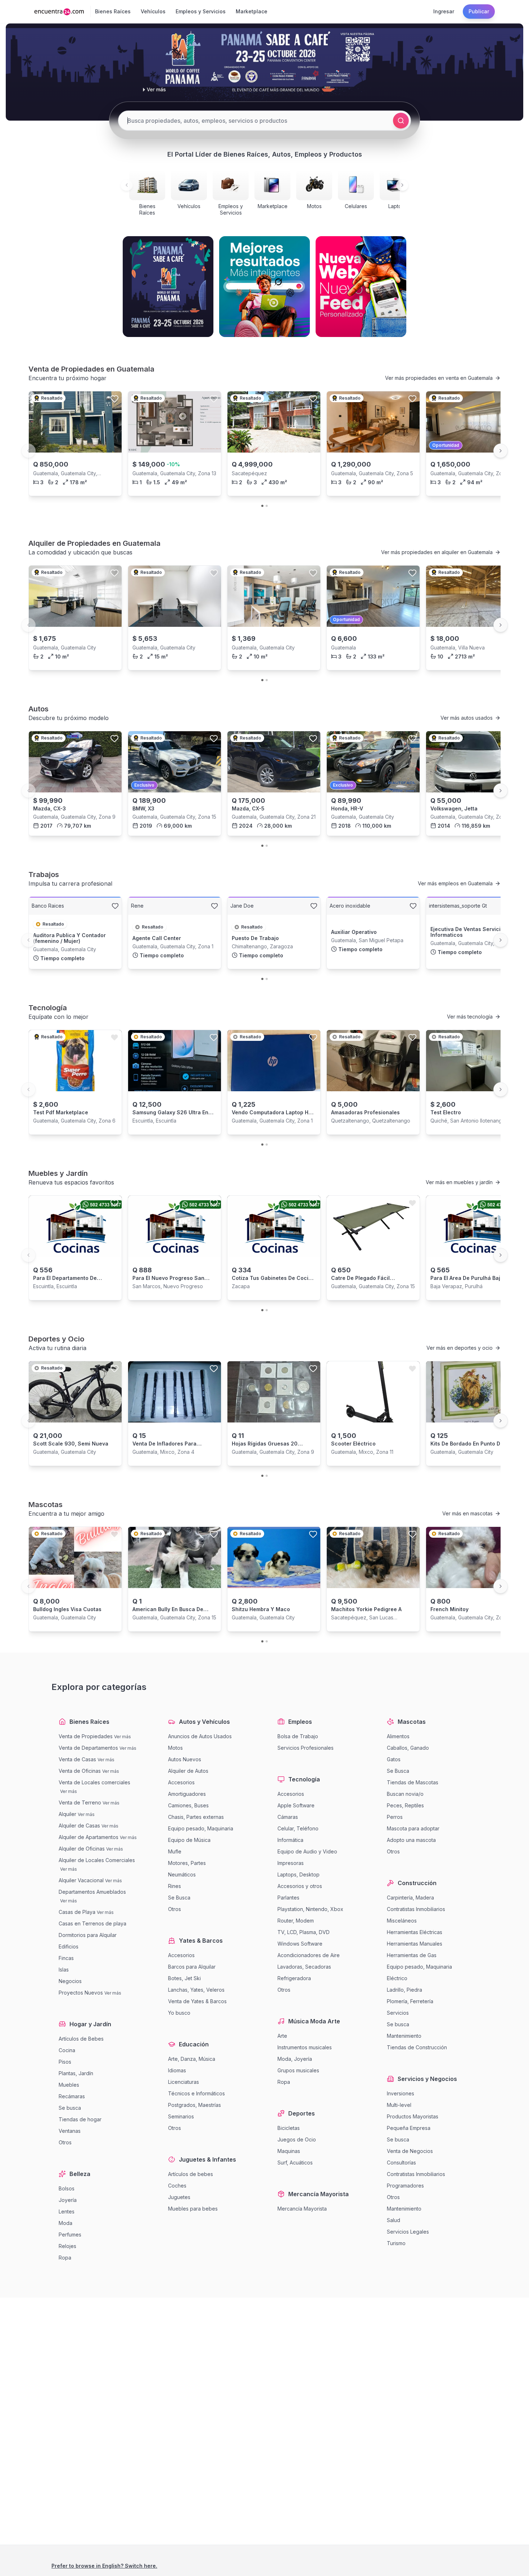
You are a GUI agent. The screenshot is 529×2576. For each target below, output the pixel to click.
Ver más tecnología (470, 1017)
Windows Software (300, 1944)
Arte (282, 2036)
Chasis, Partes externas (196, 1817)
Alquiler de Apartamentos (89, 1837)
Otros (65, 2142)
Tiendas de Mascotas (413, 1782)
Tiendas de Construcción (417, 2047)
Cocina (67, 2050)
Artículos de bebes (191, 2174)
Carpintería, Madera (410, 1898)
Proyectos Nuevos (81, 1993)
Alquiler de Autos (188, 1771)
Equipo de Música (189, 1840)
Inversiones (401, 2093)
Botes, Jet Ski (184, 1978)
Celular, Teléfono (298, 1828)
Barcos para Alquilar (192, 1967)
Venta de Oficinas (80, 1771)
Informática (290, 1840)
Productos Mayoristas (413, 2116)
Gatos (394, 1759)
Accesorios (181, 1782)
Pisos (65, 2062)
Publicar (479, 11)
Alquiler (67, 1814)
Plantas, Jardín (76, 2073)
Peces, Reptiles (405, 1805)
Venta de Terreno (80, 1802)
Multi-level (399, 2105)
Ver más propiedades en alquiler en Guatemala (437, 552)
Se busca (70, 2108)
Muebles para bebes (193, 2209)
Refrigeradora (294, 1978)
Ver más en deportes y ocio (460, 1348)
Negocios (70, 1981)
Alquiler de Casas (79, 1826)
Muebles (69, 2085)
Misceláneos (402, 1921)
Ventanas (70, 2131)
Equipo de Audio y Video (307, 1851)
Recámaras (72, 2096)
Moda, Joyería (295, 2059)
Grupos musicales (298, 2070)
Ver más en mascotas (467, 1513)
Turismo (396, 2243)
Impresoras (291, 1863)
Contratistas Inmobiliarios (416, 1909)
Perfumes (70, 2235)
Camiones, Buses (188, 1805)
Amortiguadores (187, 1794)
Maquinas (289, 2151)
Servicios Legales (408, 2232)
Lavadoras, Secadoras (304, 1967)
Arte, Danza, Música (192, 2059)
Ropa (65, 2258)
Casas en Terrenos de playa (92, 1923)
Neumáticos (182, 1874)
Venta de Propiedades (86, 1736)
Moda (65, 2223)
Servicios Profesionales (306, 1748)
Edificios (69, 1946)
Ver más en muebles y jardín (459, 1182)
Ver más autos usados (467, 718)
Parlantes (288, 1898)
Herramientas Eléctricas (415, 1932)
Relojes (67, 2246)
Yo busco (179, 2013)
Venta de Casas (77, 1759)
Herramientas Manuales (415, 1944)
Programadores (405, 2186)
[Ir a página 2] (267, 506)
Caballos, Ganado (408, 1748)
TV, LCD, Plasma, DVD (304, 1932)
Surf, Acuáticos (295, 2163)
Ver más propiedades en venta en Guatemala (439, 378)
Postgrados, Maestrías (195, 2105)
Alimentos (398, 1736)
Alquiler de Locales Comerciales (97, 1860)
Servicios (398, 2013)
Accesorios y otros (300, 1886)
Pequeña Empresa (409, 2128)
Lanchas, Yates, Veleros (196, 1990)
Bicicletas (289, 2128)
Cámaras (288, 1817)
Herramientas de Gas (412, 1955)
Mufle (175, 1851)
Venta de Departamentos (88, 1748)
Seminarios (181, 2116)
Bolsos (67, 2188)
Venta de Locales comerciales (94, 1782)
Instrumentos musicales (305, 2047)
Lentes (67, 2211)
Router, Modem (296, 1921)
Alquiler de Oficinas (82, 1849)
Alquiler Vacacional (81, 1880)
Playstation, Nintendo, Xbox (310, 1909)
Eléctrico (397, 1978)
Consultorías (401, 2163)
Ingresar (444, 11)
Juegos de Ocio (297, 2139)
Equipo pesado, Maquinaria (201, 1828)
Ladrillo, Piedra (404, 1990)
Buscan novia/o (405, 1794)
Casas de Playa (77, 1912)
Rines (175, 1886)
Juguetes (179, 2197)
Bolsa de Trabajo (298, 1736)
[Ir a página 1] (262, 506)
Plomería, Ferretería (410, 2001)
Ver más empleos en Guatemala (455, 883)
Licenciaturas (184, 2082)
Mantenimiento (404, 2036)
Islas (64, 1970)
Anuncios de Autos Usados (200, 1736)
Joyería (68, 2200)
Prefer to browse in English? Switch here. (104, 2566)
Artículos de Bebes (81, 2039)
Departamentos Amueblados (92, 1892)
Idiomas (177, 2070)
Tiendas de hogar (80, 2119)
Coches (177, 2186)
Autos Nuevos (185, 1759)
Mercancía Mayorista (302, 2209)
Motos (175, 1748)
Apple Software (296, 1805)
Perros (395, 1817)
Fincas (66, 1958)
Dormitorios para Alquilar (88, 1935)
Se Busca (179, 1898)
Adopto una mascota (411, 1840)
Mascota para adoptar (413, 1828)
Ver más (123, 1737)
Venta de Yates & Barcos (197, 2001)
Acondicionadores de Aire (309, 1955)
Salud (394, 2220)
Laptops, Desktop (299, 1874)
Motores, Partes (187, 1863)
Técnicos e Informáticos (196, 2093)
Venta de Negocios (410, 2151)
